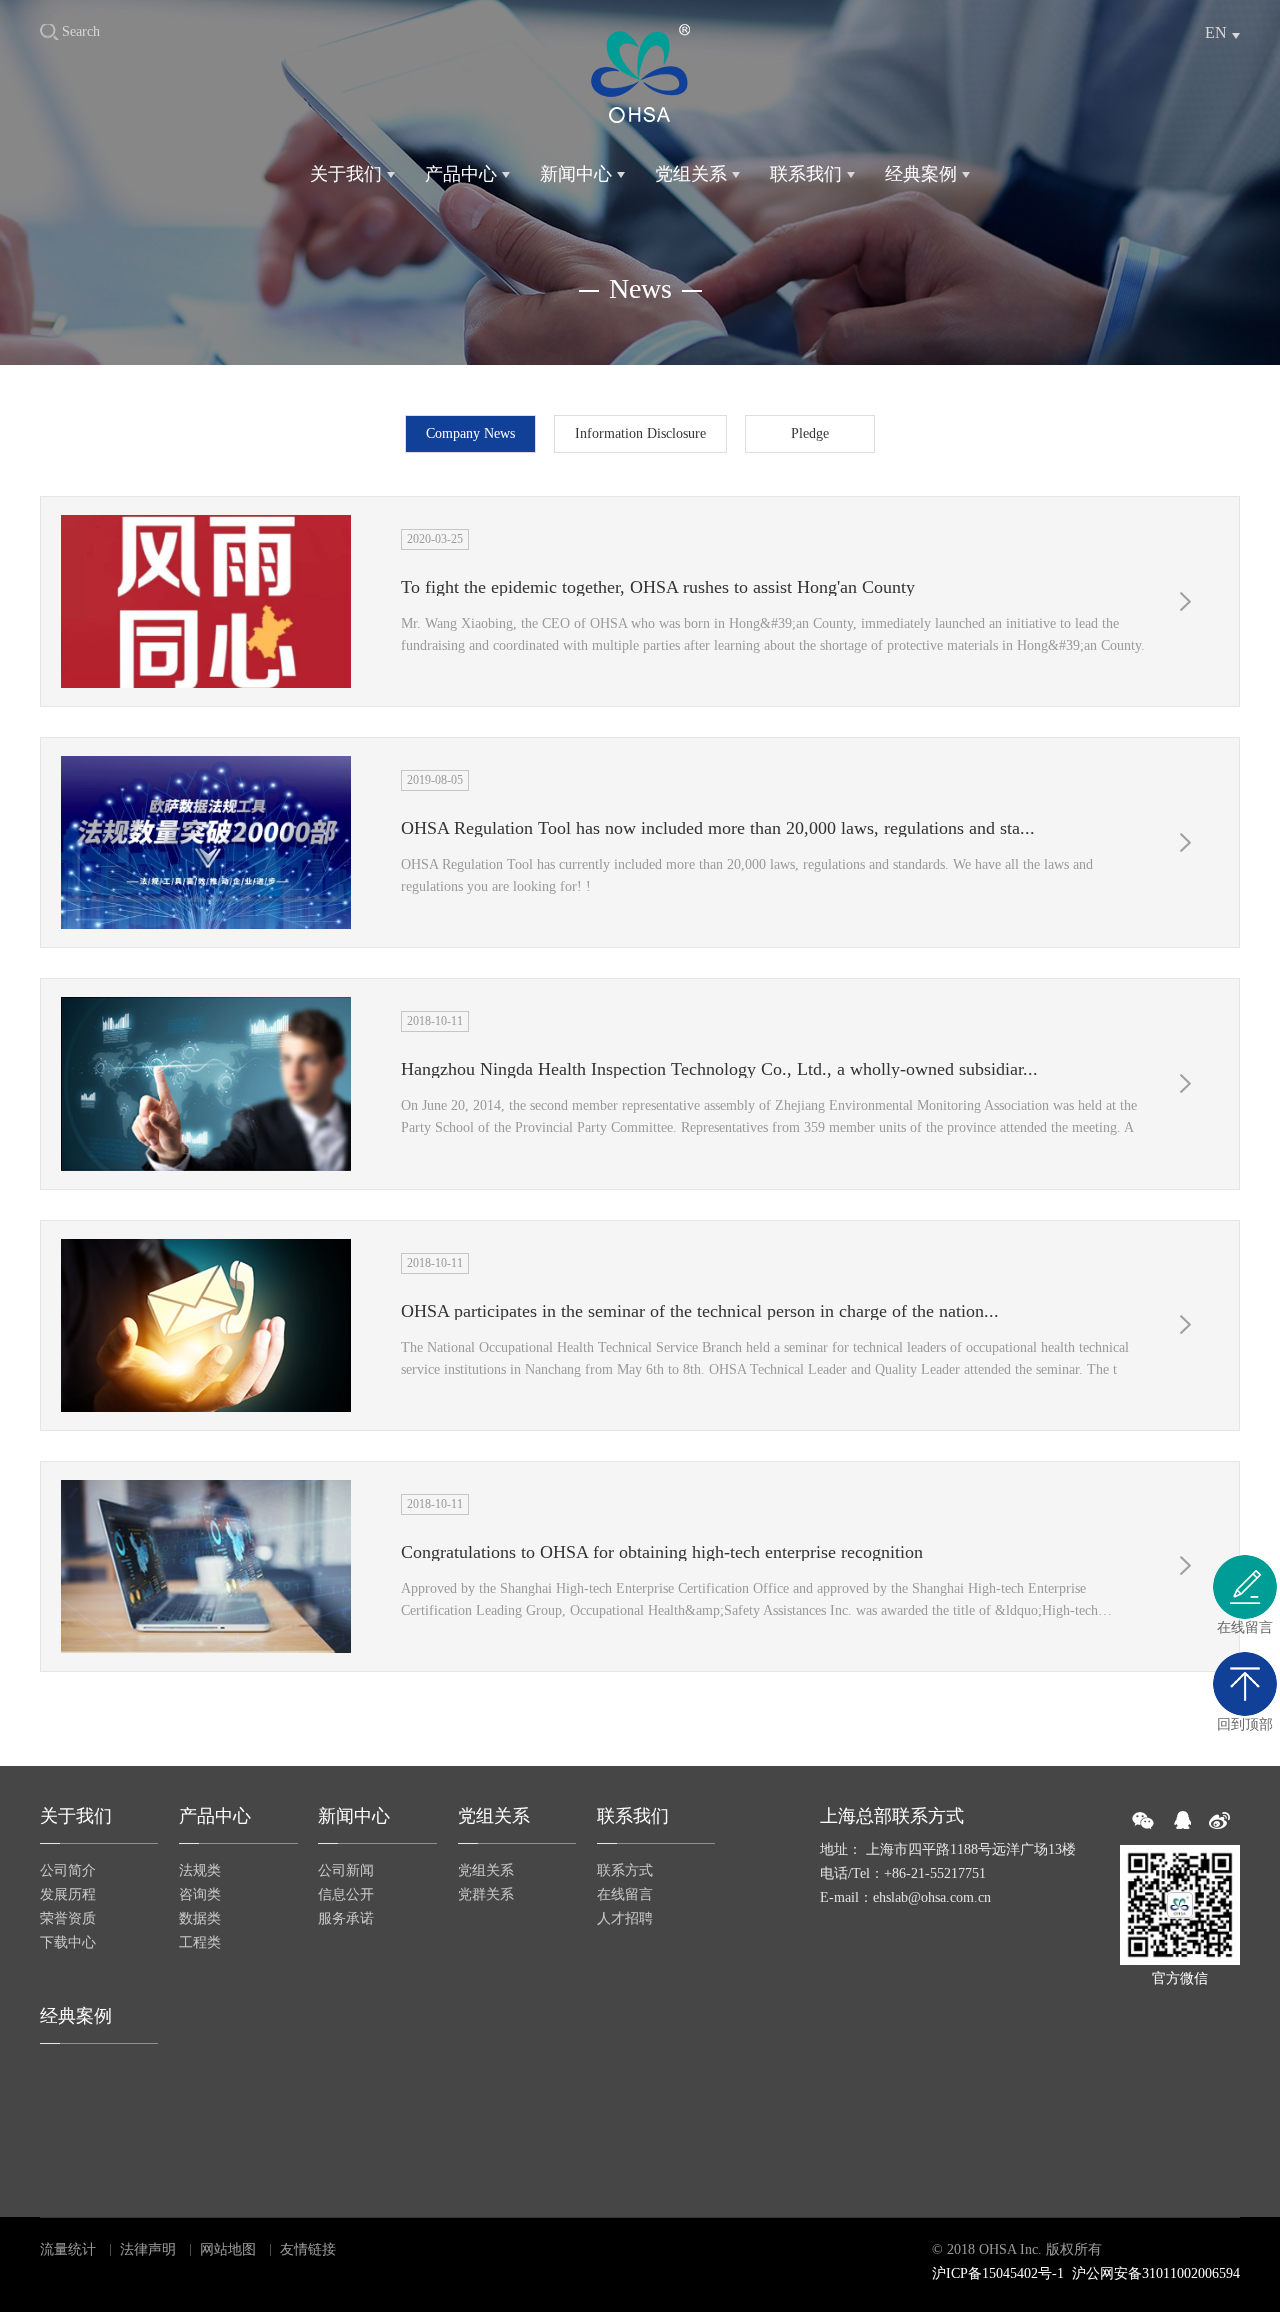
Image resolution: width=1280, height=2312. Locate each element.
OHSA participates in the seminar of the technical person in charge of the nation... (700, 1311)
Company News (470, 433)
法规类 (200, 1870)
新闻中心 (576, 174)
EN (1216, 32)
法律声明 (148, 2249)
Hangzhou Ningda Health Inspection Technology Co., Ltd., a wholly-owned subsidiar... (719, 1069)
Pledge (810, 433)
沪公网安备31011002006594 (1156, 2273)
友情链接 (308, 2249)
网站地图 (228, 2249)
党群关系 (486, 1894)
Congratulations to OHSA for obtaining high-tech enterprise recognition (662, 1552)
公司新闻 (346, 1870)
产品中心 (461, 174)
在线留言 (625, 1894)
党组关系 (691, 174)
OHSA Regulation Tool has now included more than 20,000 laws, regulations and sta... (718, 828)
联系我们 (806, 174)
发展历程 (68, 1894)
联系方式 (625, 1870)
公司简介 (68, 1870)
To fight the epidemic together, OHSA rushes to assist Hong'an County (658, 587)
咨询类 (200, 1894)
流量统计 (68, 2249)
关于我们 (346, 174)
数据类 (200, 1918)
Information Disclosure (640, 433)
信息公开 (346, 1894)
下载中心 (68, 1942)
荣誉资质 (68, 1918)
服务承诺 (346, 1918)
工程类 (200, 1942)
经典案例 (921, 174)
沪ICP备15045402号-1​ (998, 2273)
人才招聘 (625, 1918)
